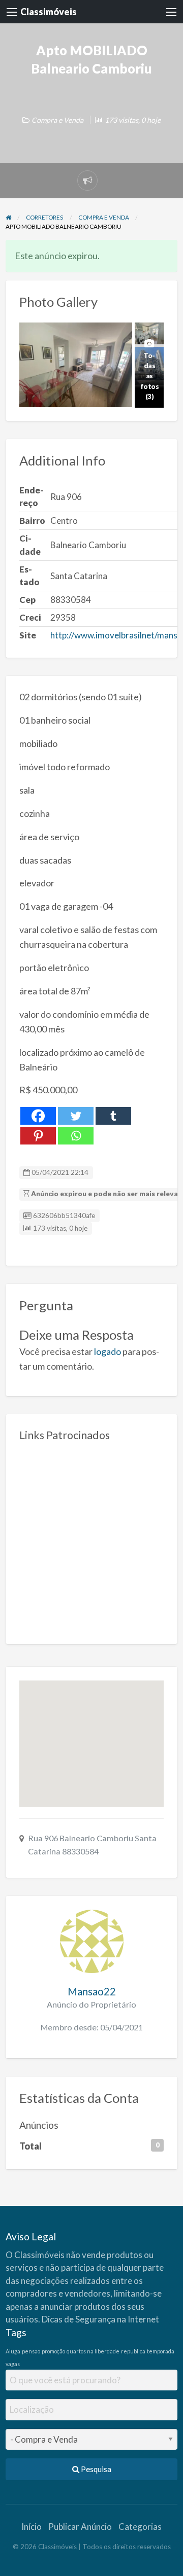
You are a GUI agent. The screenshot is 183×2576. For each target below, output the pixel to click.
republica (133, 2351)
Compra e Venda (57, 120)
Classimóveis (49, 12)
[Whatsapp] (76, 1136)
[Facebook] (38, 1116)
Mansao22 (92, 1991)
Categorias (140, 2527)
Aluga (13, 2351)
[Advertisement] (91, 1539)
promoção (53, 2351)
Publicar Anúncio (80, 2527)
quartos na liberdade (93, 2351)
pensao (31, 2351)
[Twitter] (76, 1116)
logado (108, 1351)
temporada (161, 2351)
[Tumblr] (113, 1116)
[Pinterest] (38, 1136)
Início (32, 2527)
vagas (13, 2364)
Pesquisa (95, 2469)
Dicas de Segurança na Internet (100, 2319)
